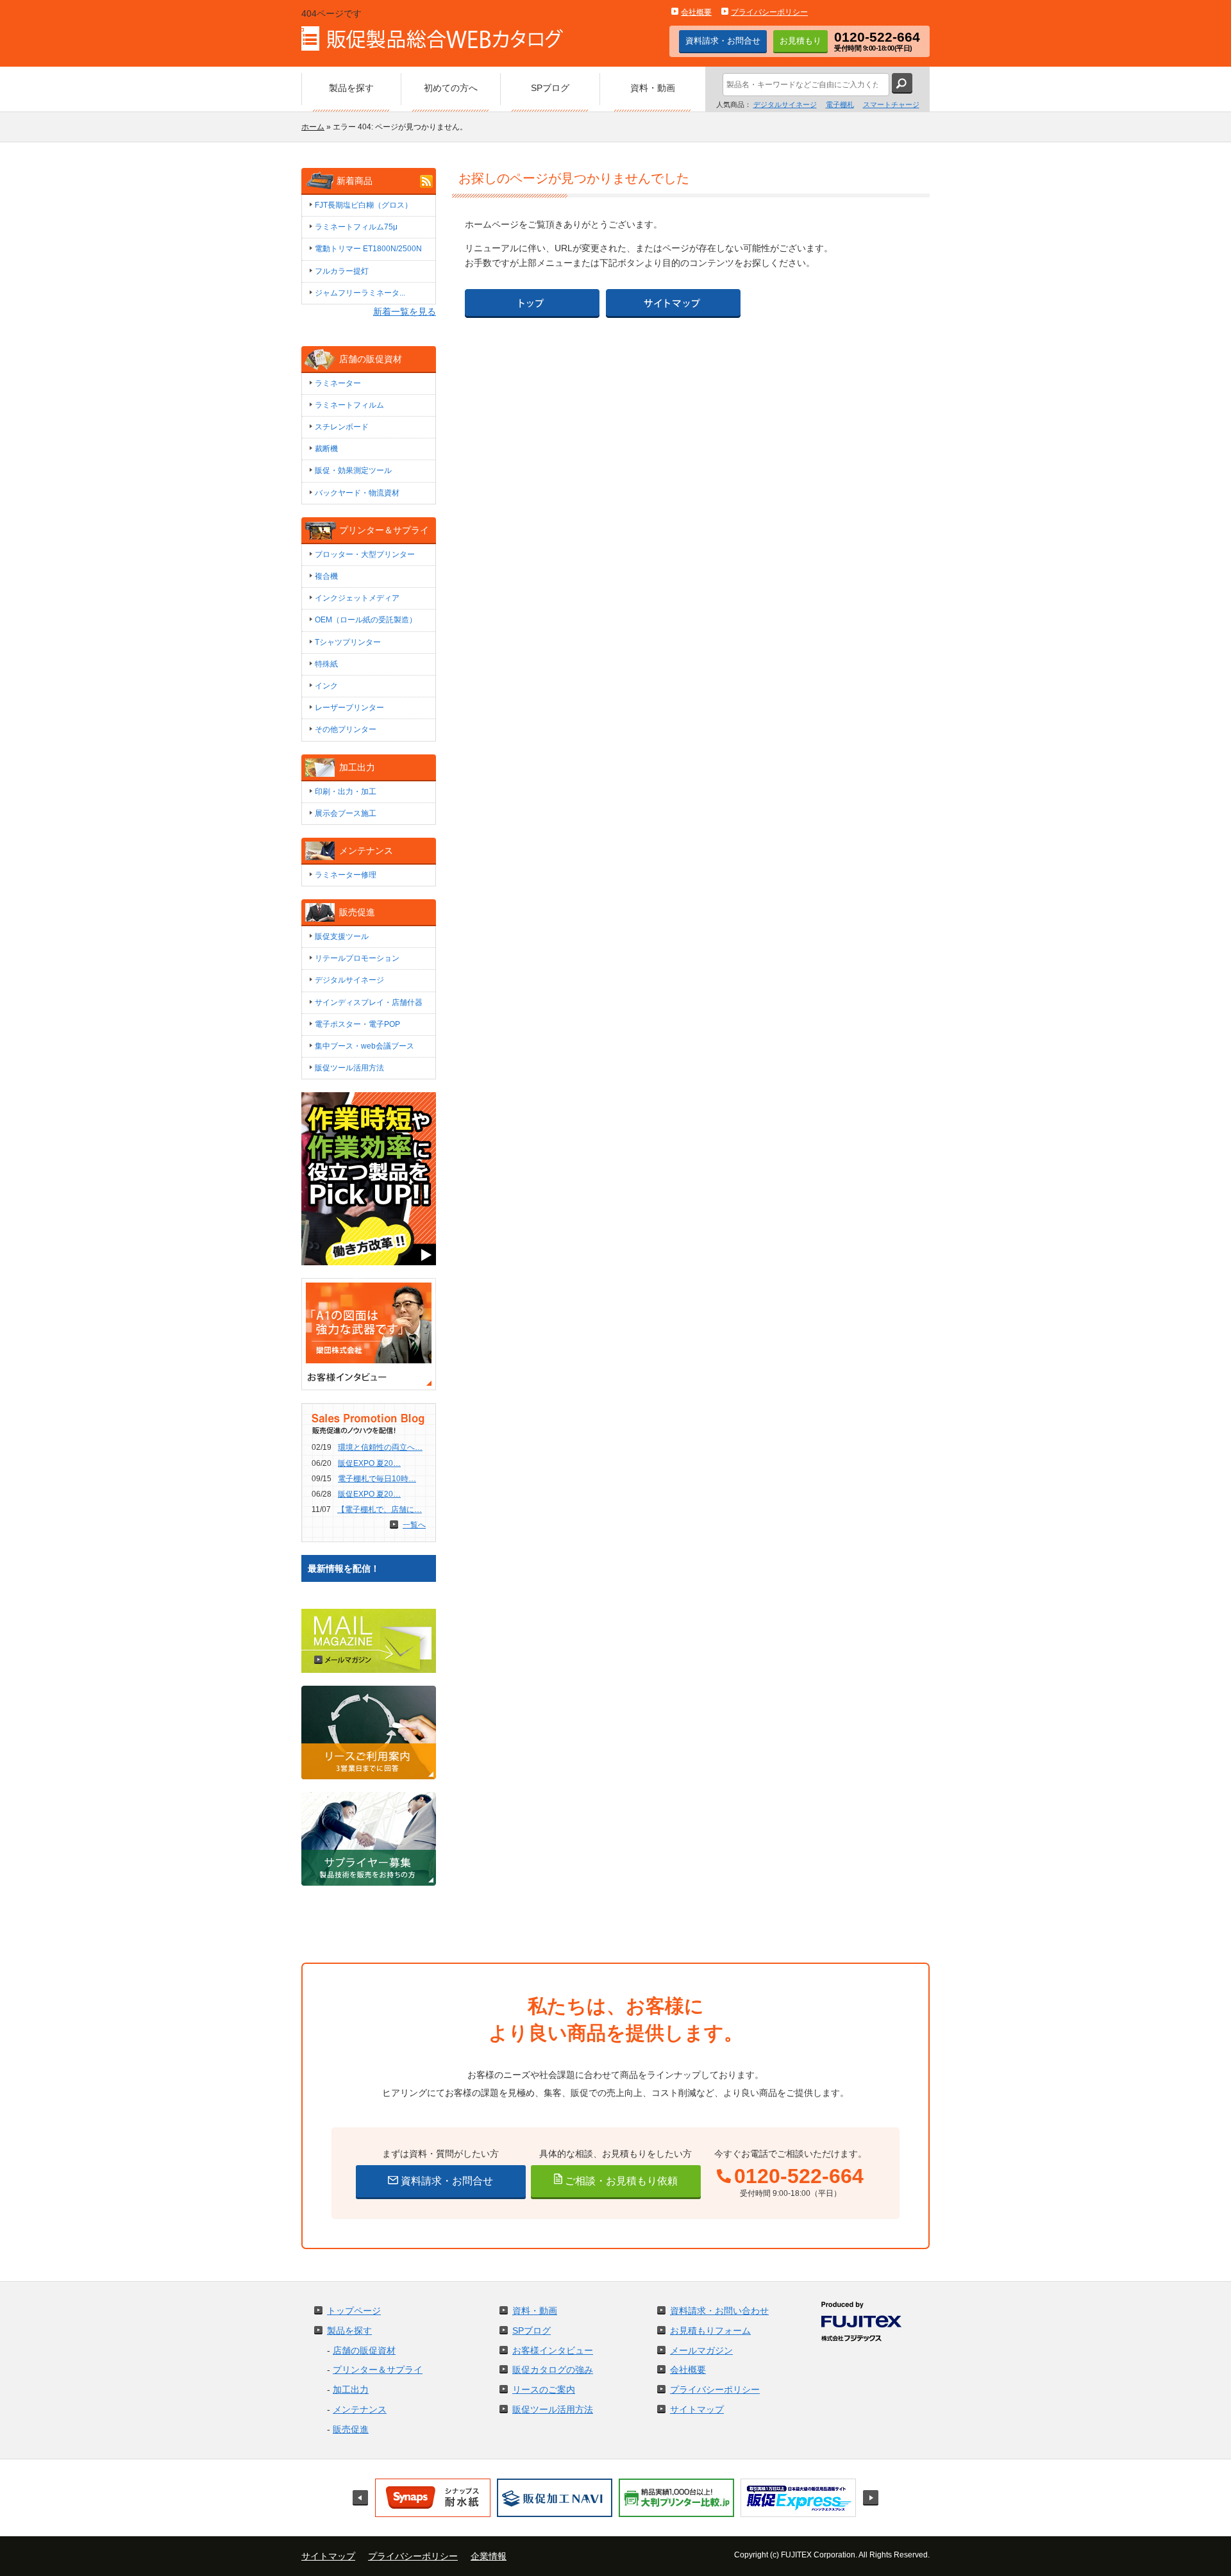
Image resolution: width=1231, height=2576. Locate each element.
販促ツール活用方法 (349, 1068)
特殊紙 (326, 664)
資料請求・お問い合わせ (719, 2311)
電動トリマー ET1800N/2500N (368, 249)
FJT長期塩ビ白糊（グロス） (364, 205)
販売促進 (351, 2429)
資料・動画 (535, 2311)
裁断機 (326, 449)
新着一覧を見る (405, 312)
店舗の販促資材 (364, 2350)
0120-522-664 (799, 2176)
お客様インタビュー (553, 2350)
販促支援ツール (342, 936)
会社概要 (696, 12)
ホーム (313, 127)
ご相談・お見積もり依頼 (620, 2181)
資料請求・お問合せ (723, 41)
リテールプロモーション (357, 958)
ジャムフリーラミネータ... (360, 293)
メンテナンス (360, 2409)
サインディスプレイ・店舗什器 (369, 1002)
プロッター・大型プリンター (365, 554)
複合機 (326, 576)
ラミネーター (338, 383)
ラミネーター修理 (346, 875)
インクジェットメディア (357, 598)
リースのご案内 (544, 2389)
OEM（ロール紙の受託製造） (366, 620)
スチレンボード (342, 427)
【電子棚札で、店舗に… (380, 1509)
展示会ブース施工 (346, 813)
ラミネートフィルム (349, 405)
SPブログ (532, 2331)
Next (871, 2498)
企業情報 (489, 2556)
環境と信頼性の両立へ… (380, 1447)
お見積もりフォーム (710, 2331)
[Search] (902, 83)
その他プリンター (346, 729)
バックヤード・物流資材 (357, 493)
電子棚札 (840, 104)
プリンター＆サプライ (378, 2370)
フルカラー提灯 (342, 271)
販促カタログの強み (553, 2370)
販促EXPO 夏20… (369, 1463)
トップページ (354, 2311)
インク (326, 686)
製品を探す (349, 2331)
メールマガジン (701, 2350)
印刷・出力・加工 (346, 792)
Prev (360, 2498)
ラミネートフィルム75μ (356, 227)
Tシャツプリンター (348, 642)
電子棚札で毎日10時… (377, 1479)
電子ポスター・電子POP (357, 1024)
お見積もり (800, 41)
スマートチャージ (891, 104)
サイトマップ (697, 2409)
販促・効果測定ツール (353, 470)
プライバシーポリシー (769, 12)
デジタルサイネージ (785, 104)
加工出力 (351, 2389)
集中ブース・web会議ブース (364, 1046)
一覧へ (414, 1525)
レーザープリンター (349, 708)
